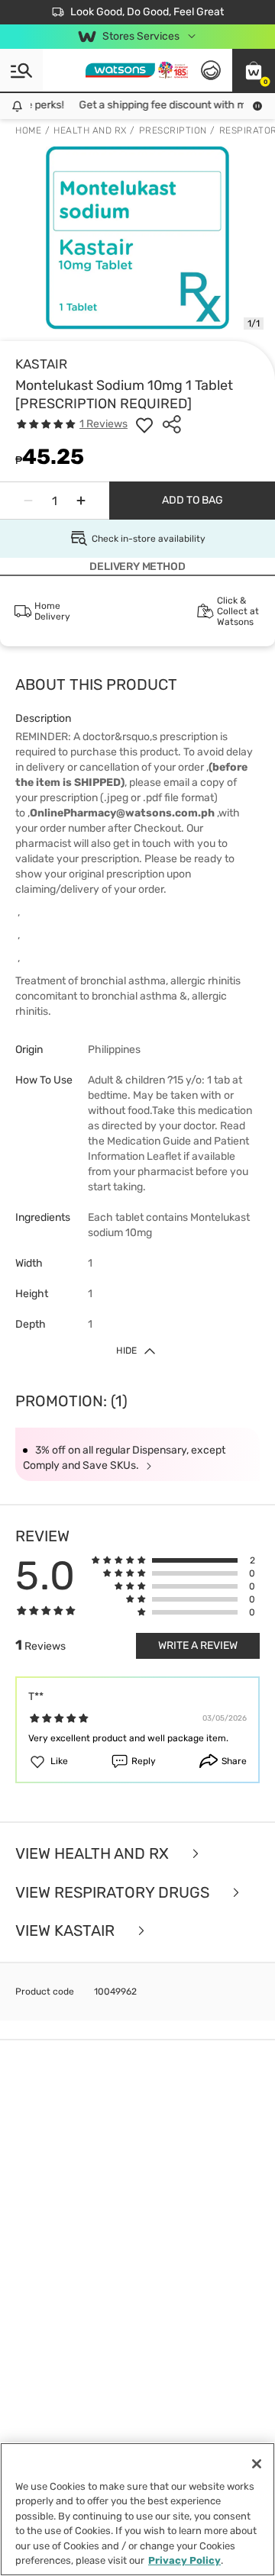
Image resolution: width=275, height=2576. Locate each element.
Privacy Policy (184, 2560)
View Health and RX (94, 1854)
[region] (137, 2509)
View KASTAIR (67, 1931)
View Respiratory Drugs (114, 1893)
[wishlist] (144, 424)
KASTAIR (41, 364)
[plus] (81, 501)
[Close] (257, 2464)
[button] (254, 70)
